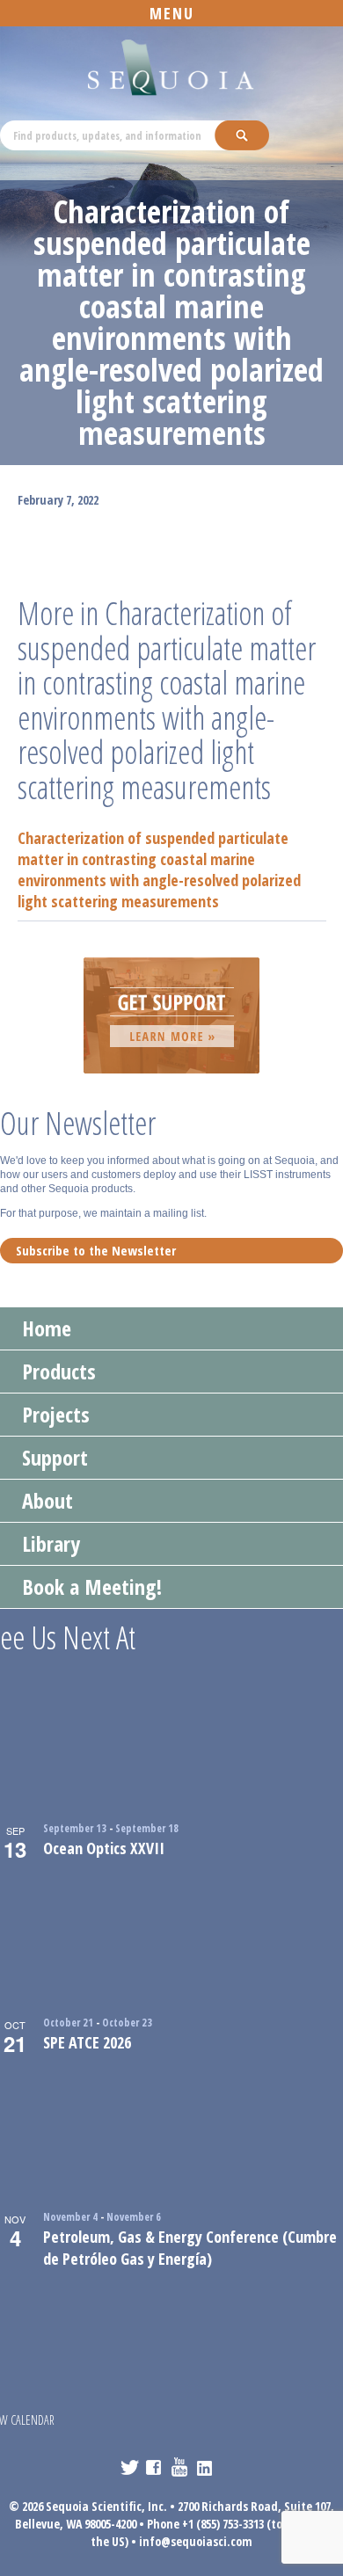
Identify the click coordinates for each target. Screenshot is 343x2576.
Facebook (155, 2467)
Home (47, 1328)
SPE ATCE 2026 (87, 2042)
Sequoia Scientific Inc (171, 68)
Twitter (130, 2467)
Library (51, 1543)
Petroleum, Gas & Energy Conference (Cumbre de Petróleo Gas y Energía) (190, 2248)
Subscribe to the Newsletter (96, 1250)
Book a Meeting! (92, 1586)
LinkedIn (206, 2467)
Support (55, 1457)
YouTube (181, 2467)
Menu (172, 13)
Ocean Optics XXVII (104, 1848)
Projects (56, 1414)
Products (59, 1371)
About (47, 1500)
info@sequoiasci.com (196, 2541)
